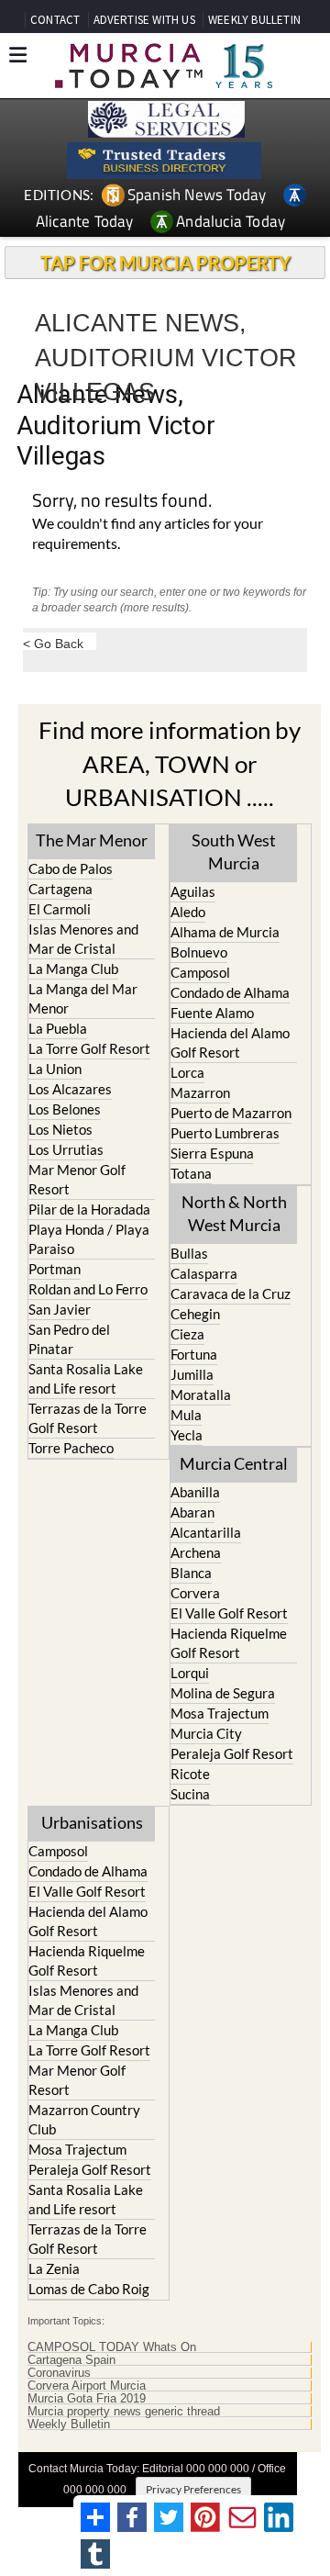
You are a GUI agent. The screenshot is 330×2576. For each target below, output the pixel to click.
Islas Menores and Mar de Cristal (83, 939)
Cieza (187, 1334)
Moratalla (201, 1394)
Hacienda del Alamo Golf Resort (230, 1042)
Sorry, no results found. (122, 502)
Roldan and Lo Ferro (88, 1289)
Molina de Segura (223, 1693)
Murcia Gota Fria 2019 (87, 2399)
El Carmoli (60, 909)
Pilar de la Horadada (89, 1209)
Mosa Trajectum (220, 1713)
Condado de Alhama (230, 992)
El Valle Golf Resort (229, 1613)
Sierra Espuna (212, 1153)
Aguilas (193, 891)
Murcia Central (234, 1463)
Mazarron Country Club (84, 2119)
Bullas (189, 1253)
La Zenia (54, 2268)
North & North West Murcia (234, 1213)
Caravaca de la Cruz (231, 1294)
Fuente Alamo (212, 1013)
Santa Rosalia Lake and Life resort (86, 1378)
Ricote (190, 1774)
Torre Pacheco (71, 1448)
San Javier (60, 1309)
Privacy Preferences (193, 2489)
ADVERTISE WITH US (144, 20)
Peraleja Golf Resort (232, 1753)
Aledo (188, 912)
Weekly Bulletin (69, 2425)
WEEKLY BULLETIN (254, 20)
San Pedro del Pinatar (69, 1339)
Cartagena (60, 889)
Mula (186, 1415)
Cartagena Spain (71, 2360)
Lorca (187, 1072)
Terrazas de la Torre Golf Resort (88, 1418)
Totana (191, 1173)
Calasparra (204, 1273)
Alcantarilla (206, 1532)
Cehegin (195, 1314)
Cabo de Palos (71, 868)
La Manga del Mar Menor (83, 998)
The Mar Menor (92, 840)
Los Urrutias (66, 1149)
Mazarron (200, 1092)
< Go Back (53, 643)
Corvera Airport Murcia (87, 2386)
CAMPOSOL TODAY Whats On (112, 2347)
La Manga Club (73, 969)
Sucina (190, 1794)
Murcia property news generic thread (124, 2412)
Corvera (195, 1593)
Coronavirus (59, 2373)
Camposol (200, 972)
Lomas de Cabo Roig (89, 2289)
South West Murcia (234, 851)
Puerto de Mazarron (231, 1113)
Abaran (192, 1512)
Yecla (187, 1435)
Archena (196, 1552)
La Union (55, 1069)
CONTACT (55, 20)
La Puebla (58, 1028)
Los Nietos (60, 1129)
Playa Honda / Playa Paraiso (89, 1239)
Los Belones (65, 1109)
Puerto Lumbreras (225, 1133)
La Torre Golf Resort (89, 1048)
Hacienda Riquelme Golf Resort (229, 1643)
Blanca (191, 1573)
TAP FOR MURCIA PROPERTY (165, 263)
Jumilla (192, 1374)
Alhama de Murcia (225, 932)
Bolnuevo (199, 952)
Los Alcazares (70, 1089)
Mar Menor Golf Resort (77, 1179)
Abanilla (195, 1492)
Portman (55, 1269)
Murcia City (206, 1733)
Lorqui (190, 1673)
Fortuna (194, 1354)
